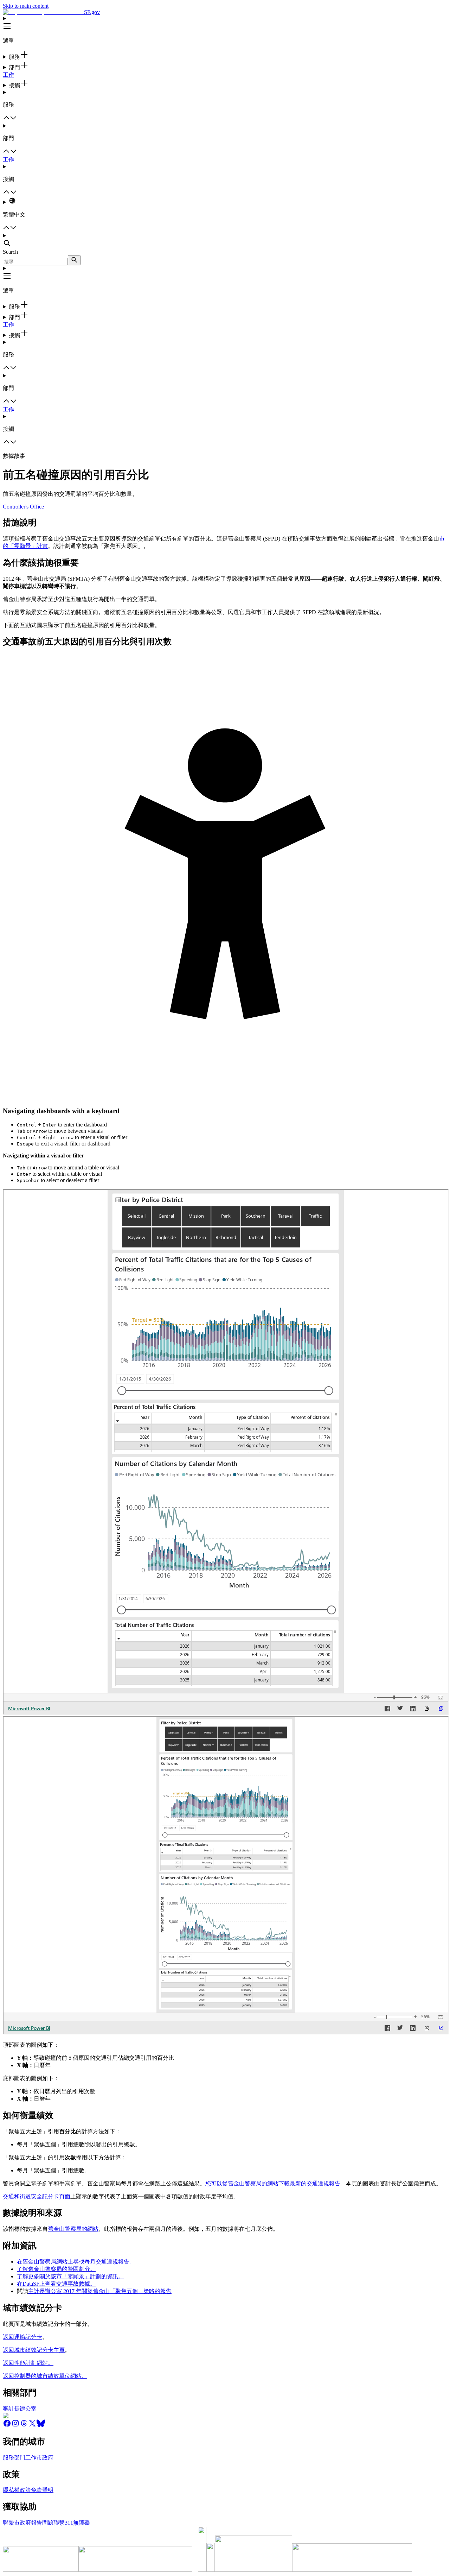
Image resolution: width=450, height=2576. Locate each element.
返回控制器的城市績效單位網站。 (45, 2376)
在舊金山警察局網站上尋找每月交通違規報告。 (76, 2262)
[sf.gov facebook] (7, 2426)
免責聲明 (42, 2490)
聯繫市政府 (17, 2523)
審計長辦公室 (20, 2409)
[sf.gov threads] (24, 2426)
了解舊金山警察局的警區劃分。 (56, 2269)
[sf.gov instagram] (15, 2426)
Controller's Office (23, 507)
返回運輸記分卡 (22, 2337)
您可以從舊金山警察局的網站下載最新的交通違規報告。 (276, 2183)
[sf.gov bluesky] (41, 2426)
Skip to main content (26, 6)
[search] (74, 260)
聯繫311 (63, 2523)
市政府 (45, 2458)
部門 (20, 2458)
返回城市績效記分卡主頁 (34, 2350)
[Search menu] (225, 241)
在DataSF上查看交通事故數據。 (56, 2284)
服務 (8, 2458)
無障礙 (82, 2523)
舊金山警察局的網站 (73, 2229)
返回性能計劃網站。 (28, 2363)
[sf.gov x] (32, 2426)
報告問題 (42, 2523)
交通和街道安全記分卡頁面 (37, 2196)
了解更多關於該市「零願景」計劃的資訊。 (70, 2276)
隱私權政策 (17, 2490)
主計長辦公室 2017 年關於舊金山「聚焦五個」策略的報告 (100, 2291)
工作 (8, 75)
